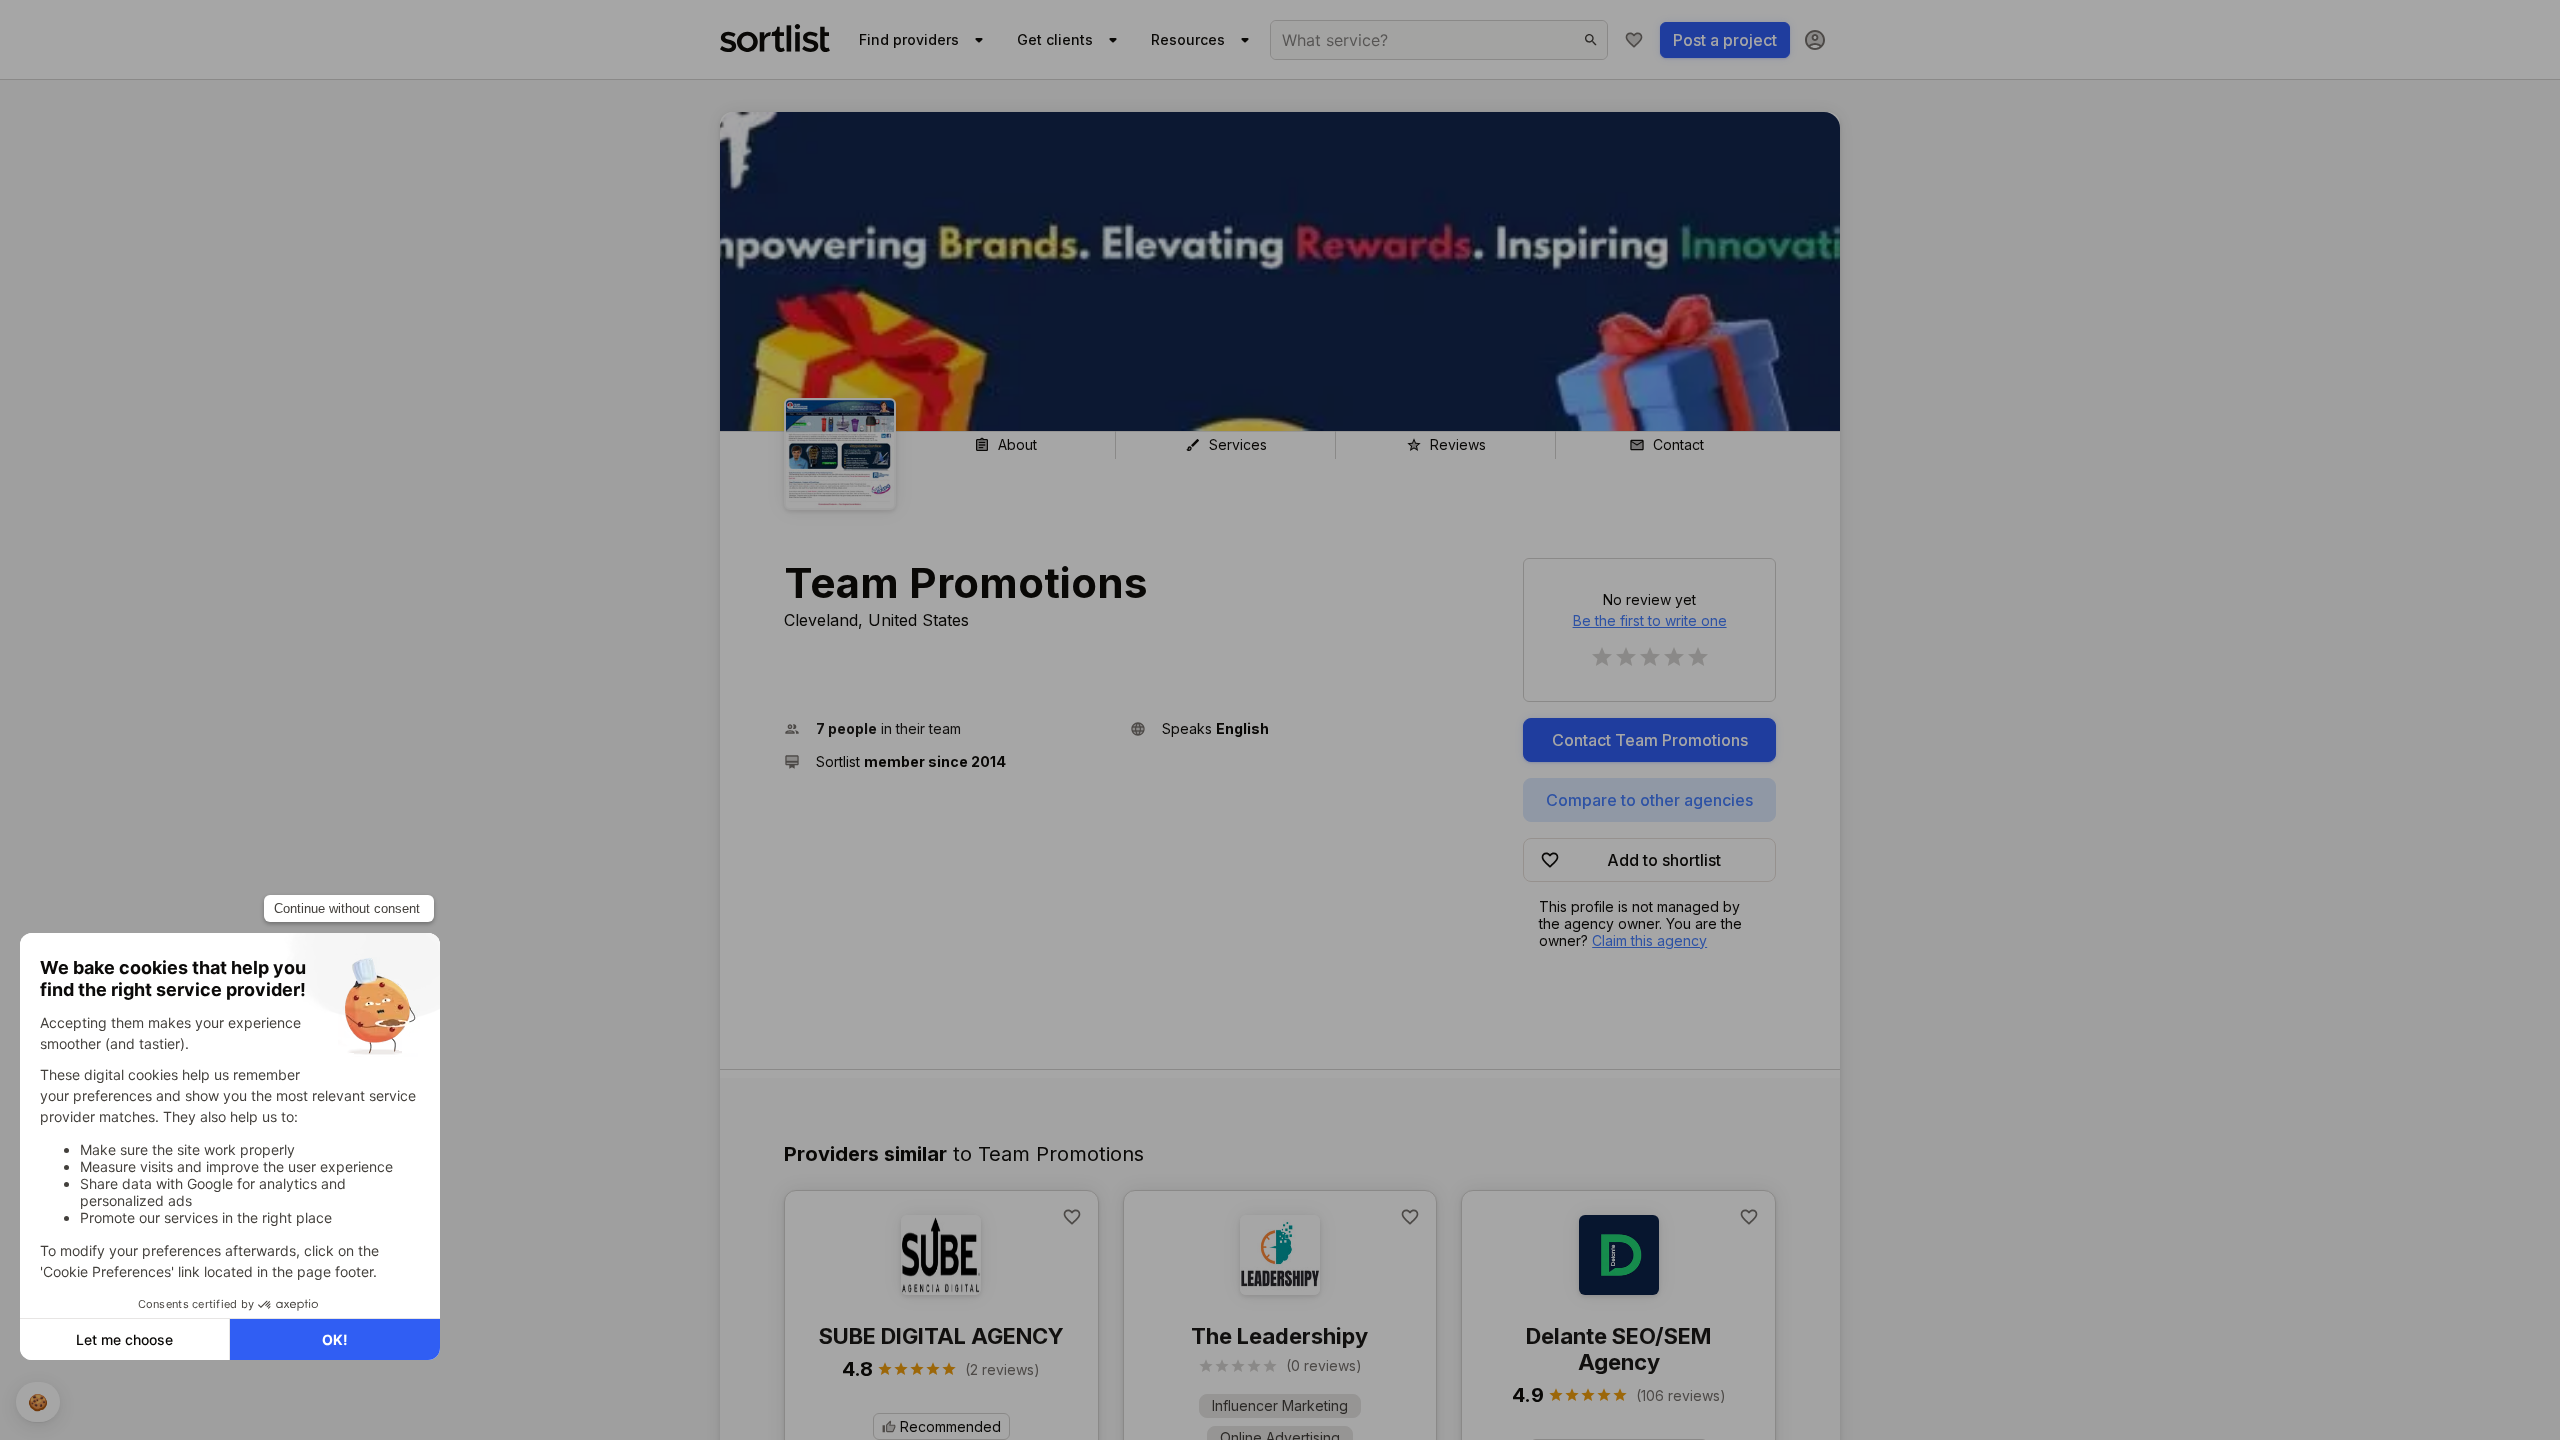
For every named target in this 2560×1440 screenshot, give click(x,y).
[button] (949, 728)
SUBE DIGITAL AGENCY (941, 1336)
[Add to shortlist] (1072, 1217)
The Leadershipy (1279, 1336)
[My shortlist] (1634, 40)
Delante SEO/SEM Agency (1618, 1349)
